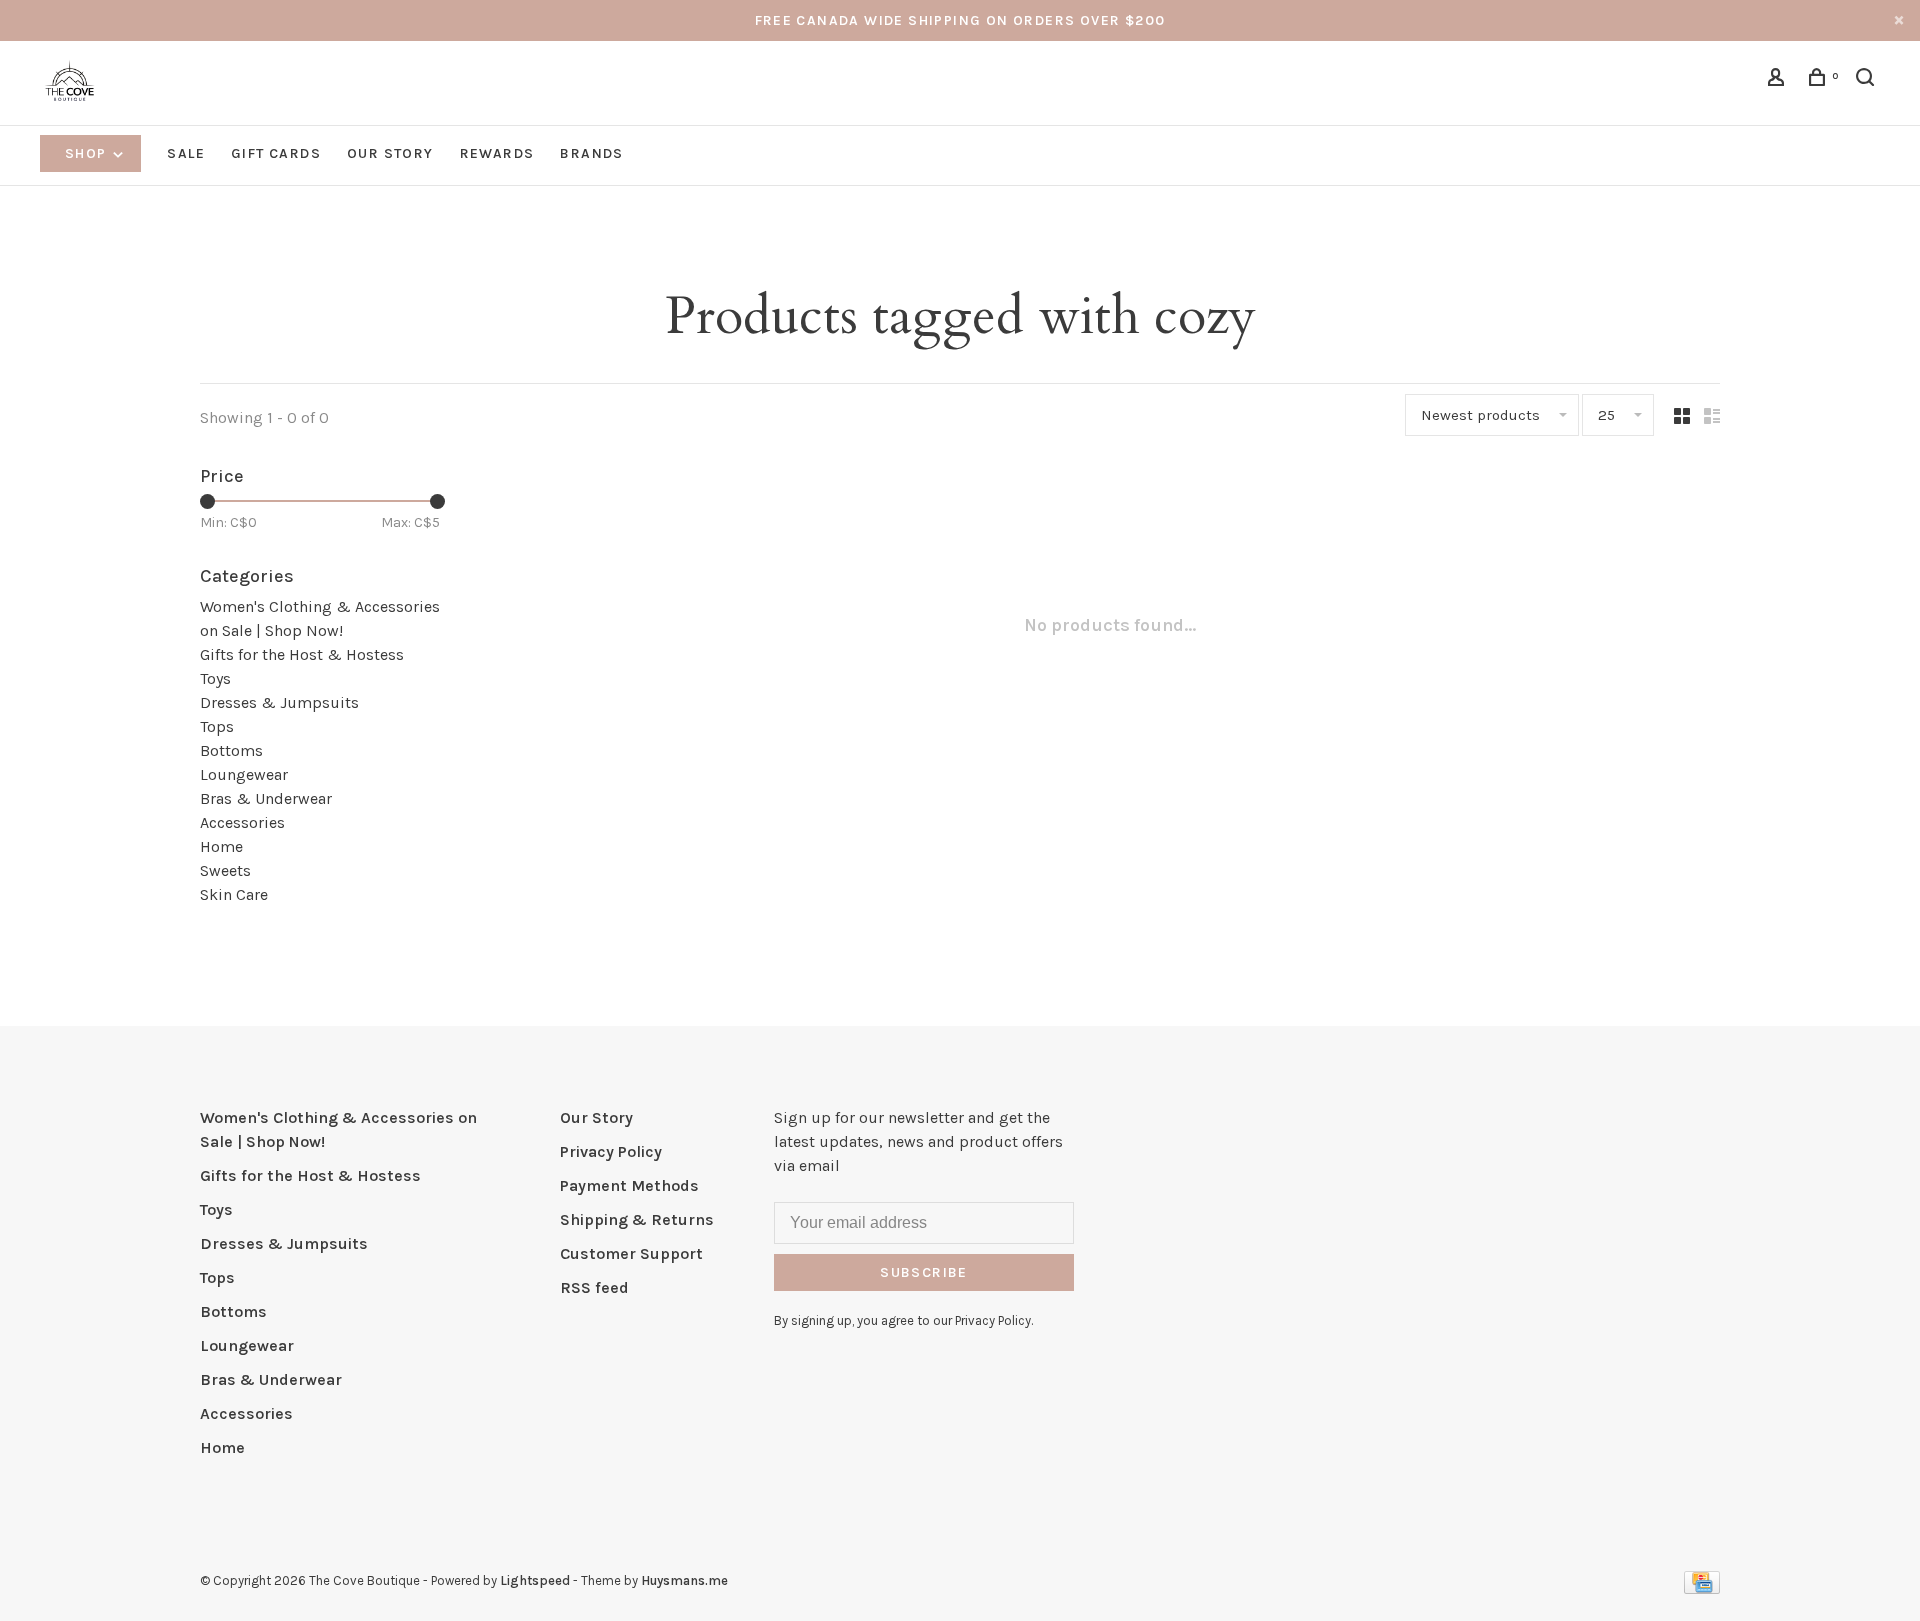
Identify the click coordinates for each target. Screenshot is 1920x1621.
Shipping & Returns (637, 1219)
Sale (186, 153)
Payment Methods (629, 1185)
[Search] (1868, 80)
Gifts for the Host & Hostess (302, 654)
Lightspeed (535, 1580)
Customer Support (631, 1253)
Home (221, 846)
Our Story (390, 153)
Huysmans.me (684, 1580)
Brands (591, 153)
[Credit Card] (1702, 1588)
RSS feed (594, 1287)
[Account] (1779, 80)
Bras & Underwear (266, 798)
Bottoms (231, 750)
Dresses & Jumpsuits (279, 702)
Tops (217, 726)
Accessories (242, 822)
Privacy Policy (611, 1151)
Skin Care (234, 894)
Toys (215, 678)
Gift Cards (276, 153)
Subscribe (924, 1272)
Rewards (497, 153)
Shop (88, 153)
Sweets (225, 870)
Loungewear (244, 774)
